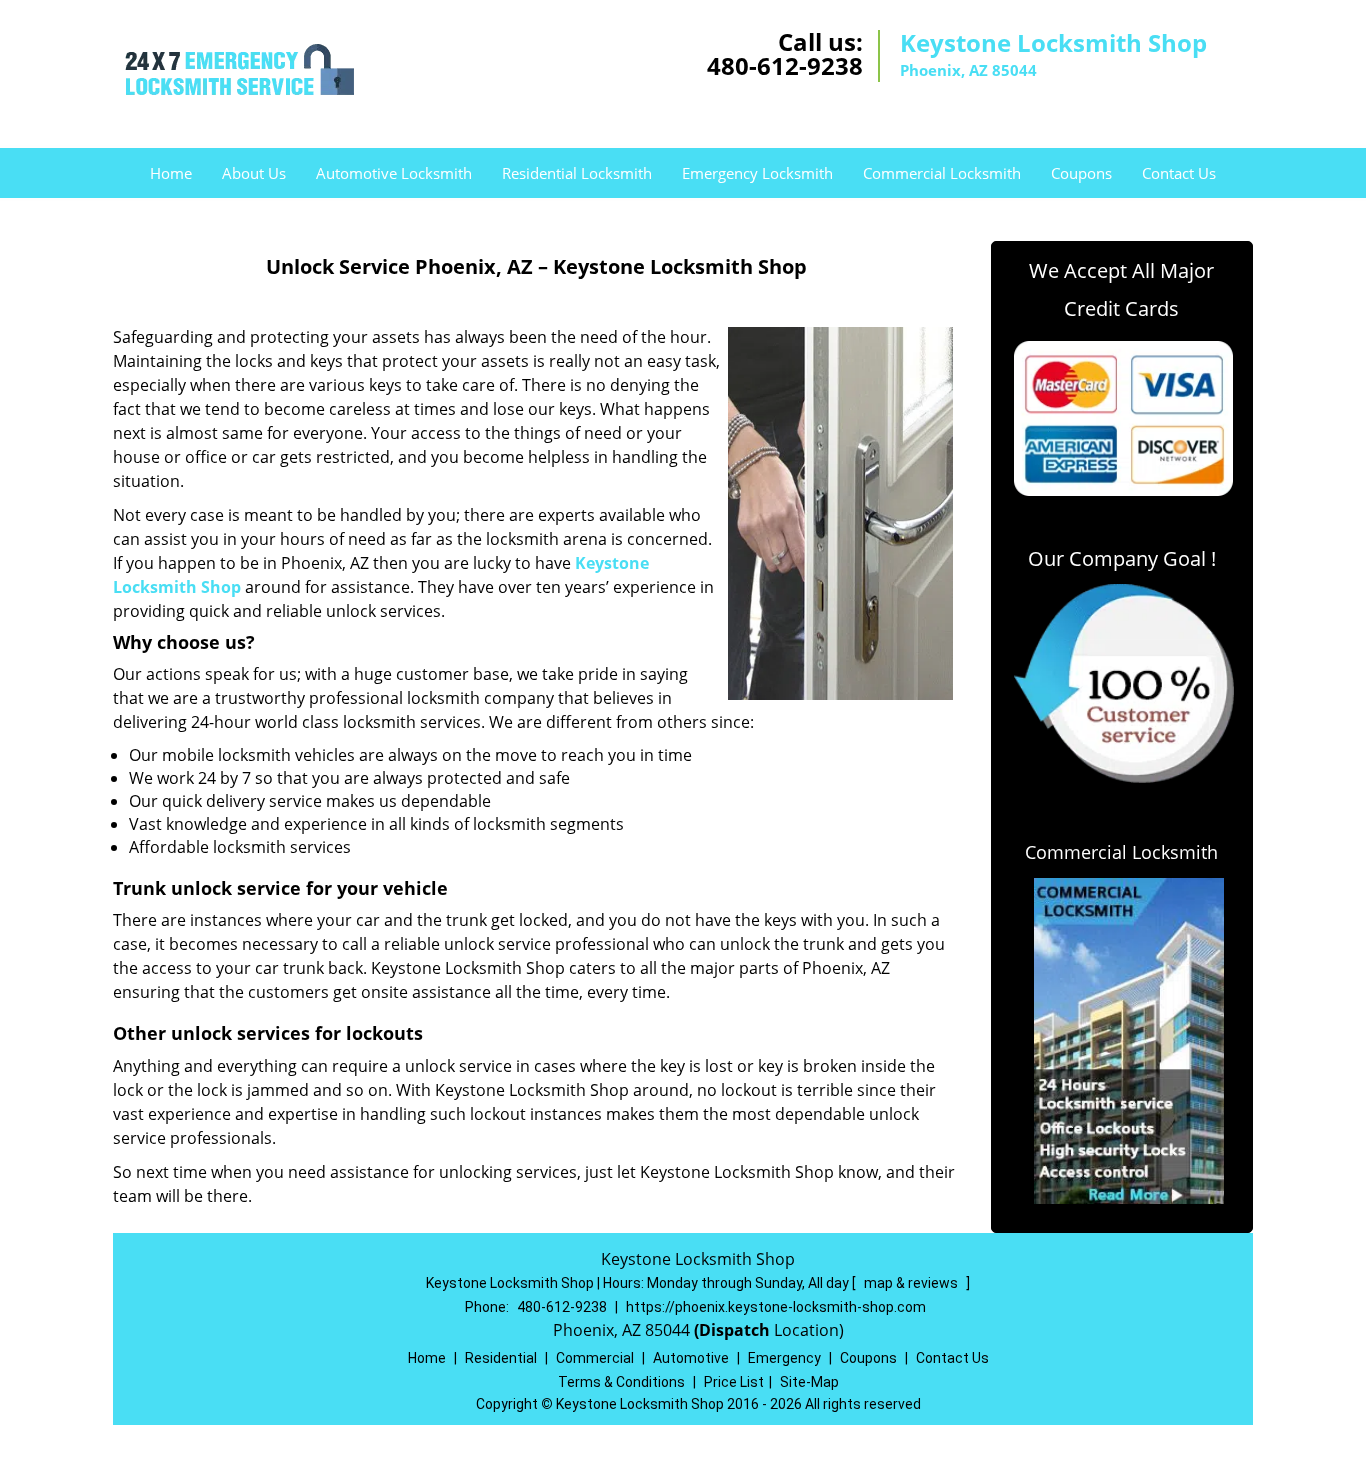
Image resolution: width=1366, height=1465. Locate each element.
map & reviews (912, 1283)
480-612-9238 (785, 65)
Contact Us (1179, 173)
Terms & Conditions (621, 1382)
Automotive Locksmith (394, 173)
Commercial (595, 1358)
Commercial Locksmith (942, 173)
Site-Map (809, 1382)
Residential (501, 1358)
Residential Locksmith (577, 173)
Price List (734, 1382)
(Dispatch (734, 1330)
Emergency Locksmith (757, 173)
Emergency (784, 1358)
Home (171, 173)
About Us (254, 173)
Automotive (691, 1358)
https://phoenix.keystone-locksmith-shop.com (776, 1307)
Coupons (1081, 173)
